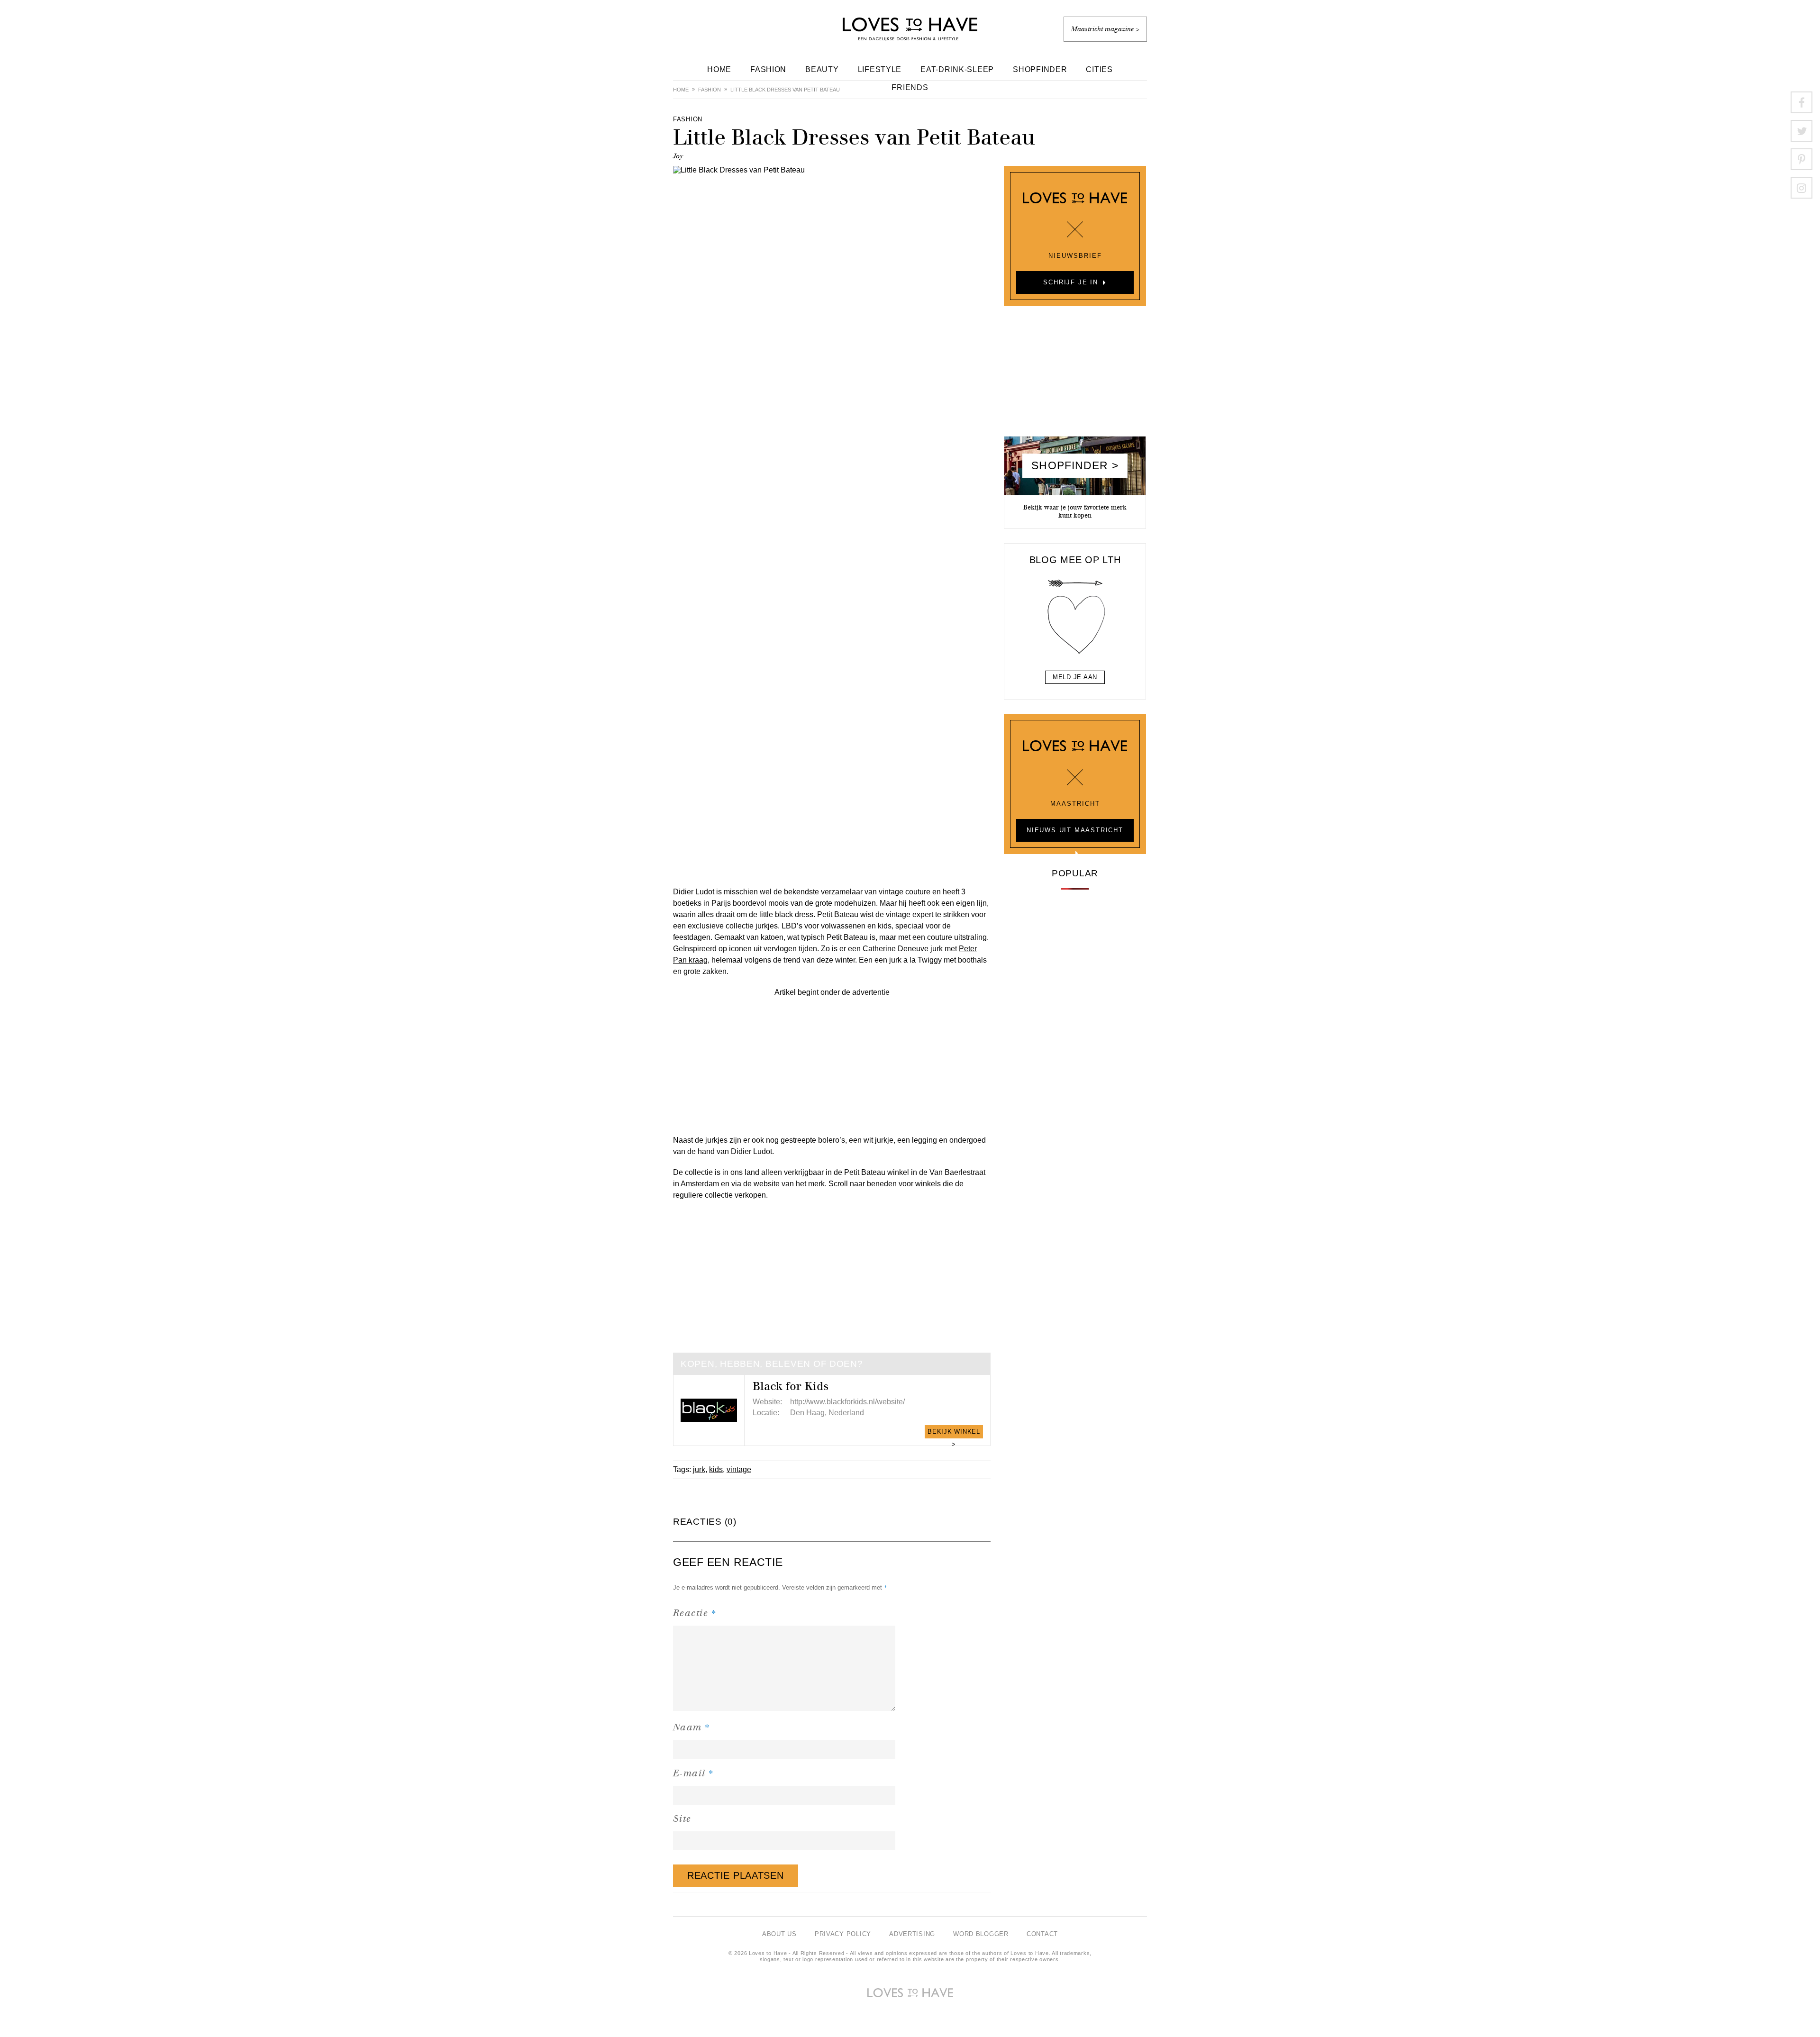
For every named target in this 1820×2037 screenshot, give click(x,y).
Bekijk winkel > (954, 1433)
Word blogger (981, 1934)
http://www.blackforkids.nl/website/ (847, 1402)
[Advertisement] (832, 1064)
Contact (1042, 1934)
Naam (692, 1727)
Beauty (822, 69)
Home (719, 69)
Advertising (912, 1934)
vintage (739, 1469)
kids (716, 1469)
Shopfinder (1040, 69)
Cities (1099, 69)
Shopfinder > (1075, 465)
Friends (910, 87)
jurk (699, 1469)
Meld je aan (1075, 677)
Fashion (768, 69)
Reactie (695, 1613)
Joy (678, 156)
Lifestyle (880, 69)
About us (779, 1934)
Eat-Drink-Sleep (957, 69)
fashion (710, 90)
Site (682, 1819)
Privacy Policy (843, 1934)
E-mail (694, 1773)
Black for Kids (791, 1386)
